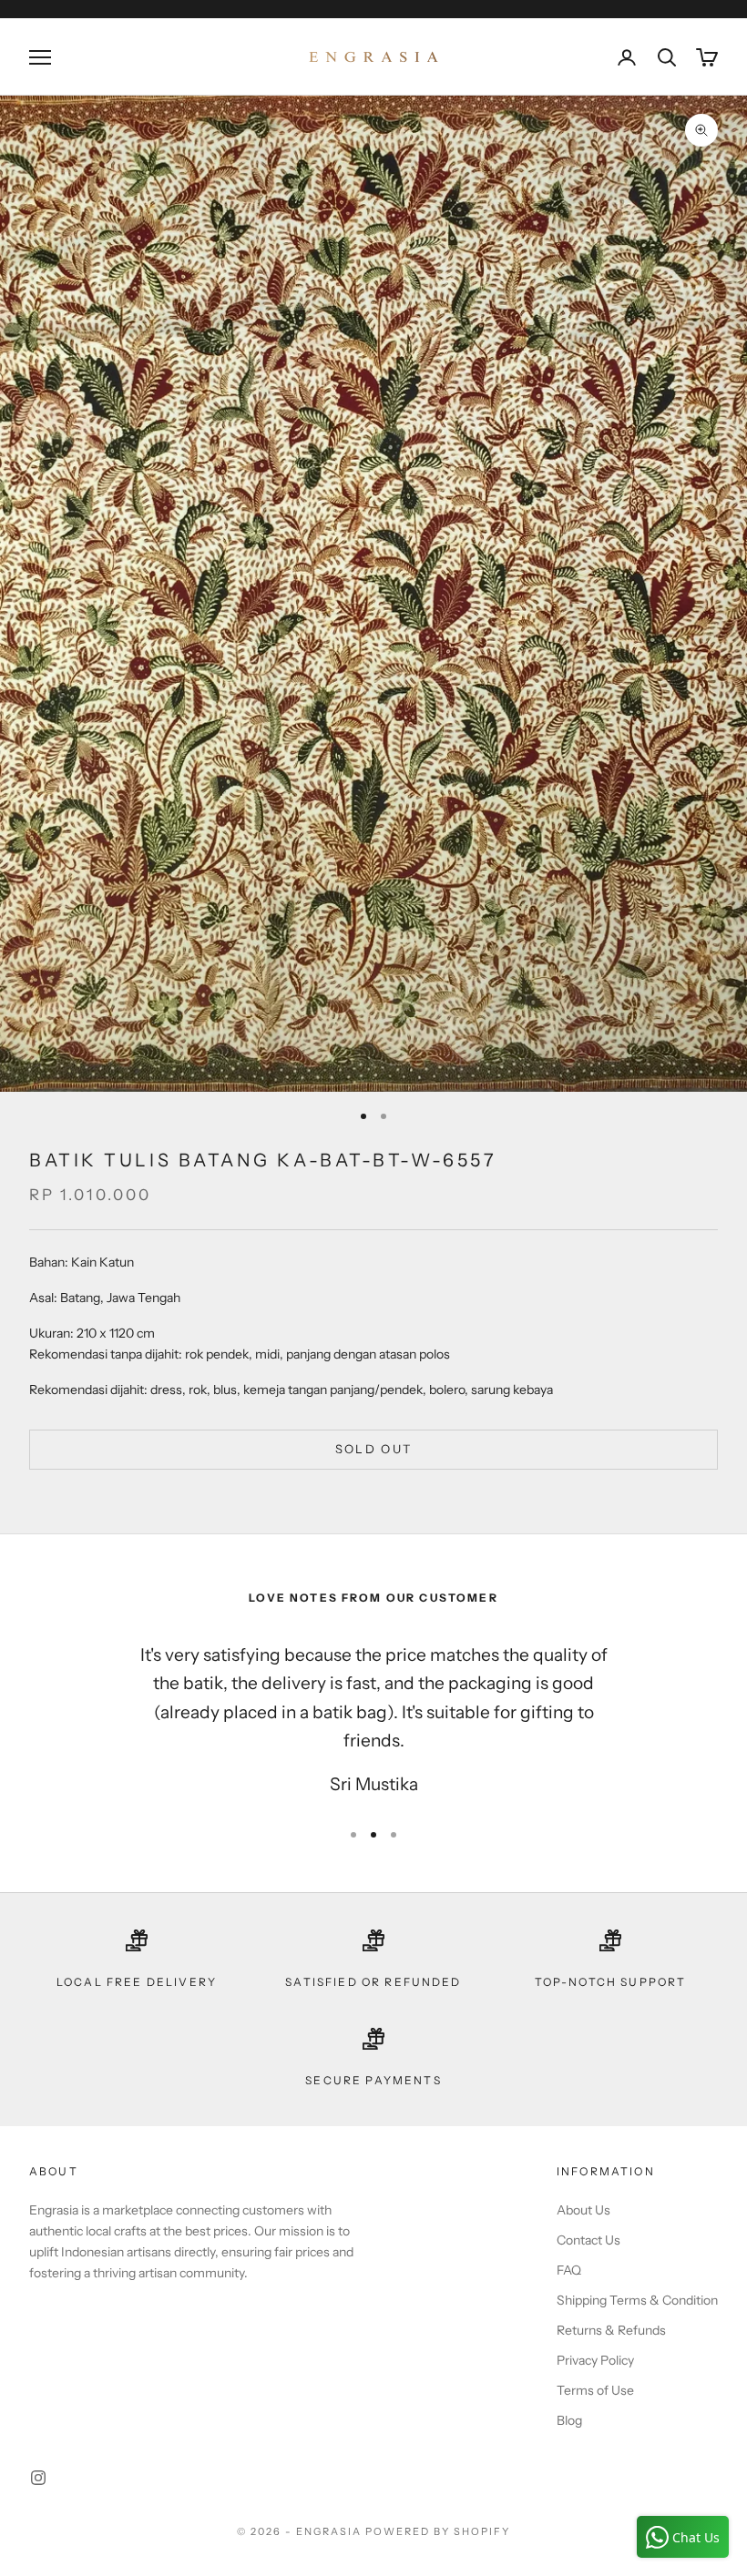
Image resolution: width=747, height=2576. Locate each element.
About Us (583, 2210)
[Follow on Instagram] (38, 2478)
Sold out (374, 1449)
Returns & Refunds (611, 2330)
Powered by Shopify (438, 2531)
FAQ (569, 2270)
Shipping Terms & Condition (637, 2300)
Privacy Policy (595, 2360)
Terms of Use (595, 2390)
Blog (569, 2420)
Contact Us (588, 2240)
